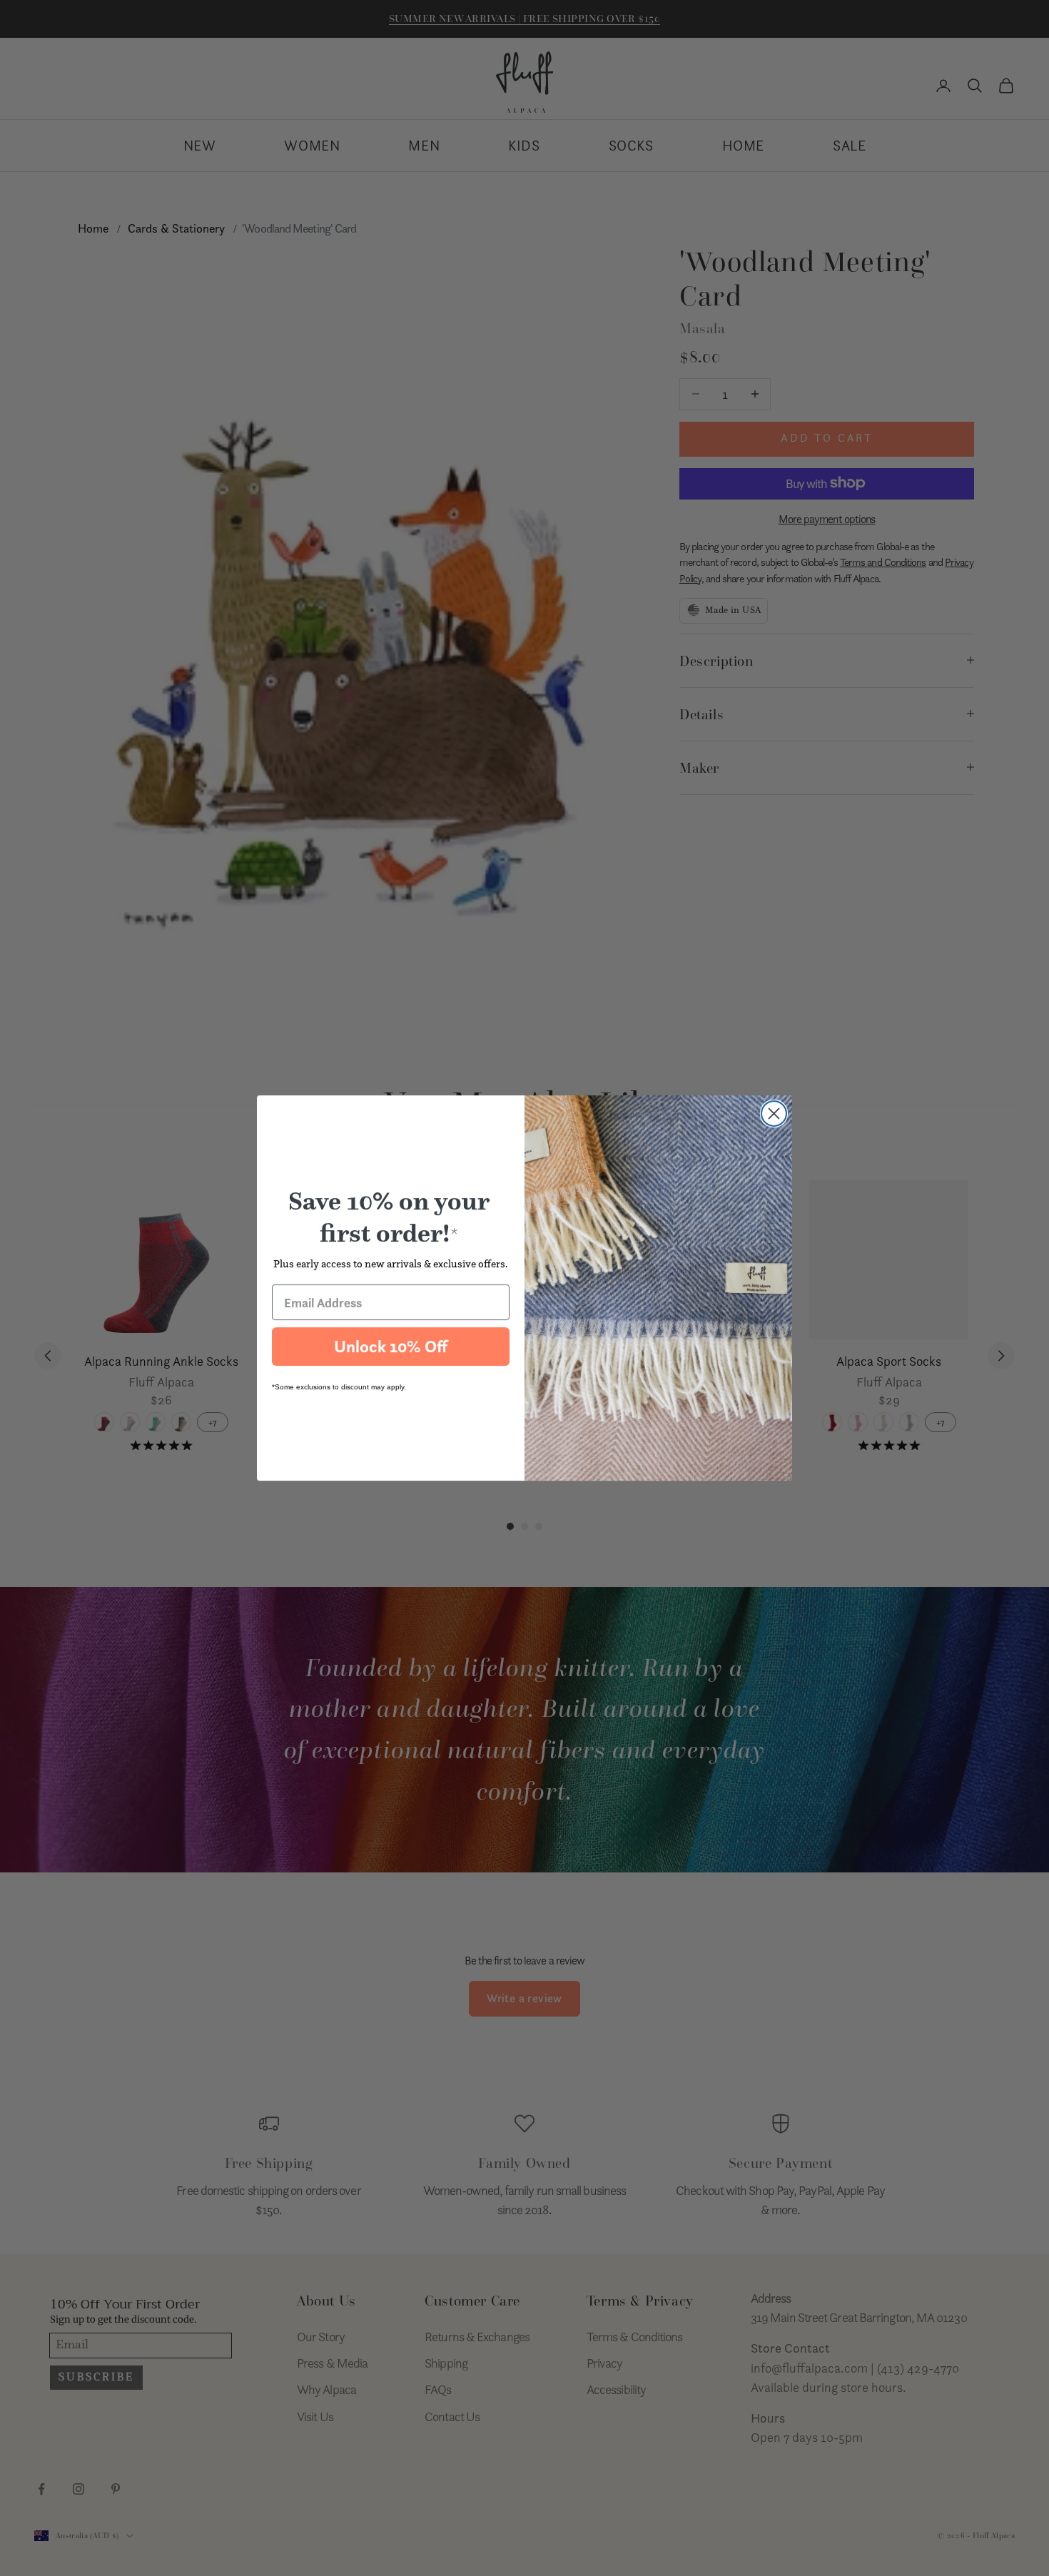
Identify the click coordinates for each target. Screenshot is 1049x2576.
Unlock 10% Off (391, 1347)
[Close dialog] (774, 1114)
